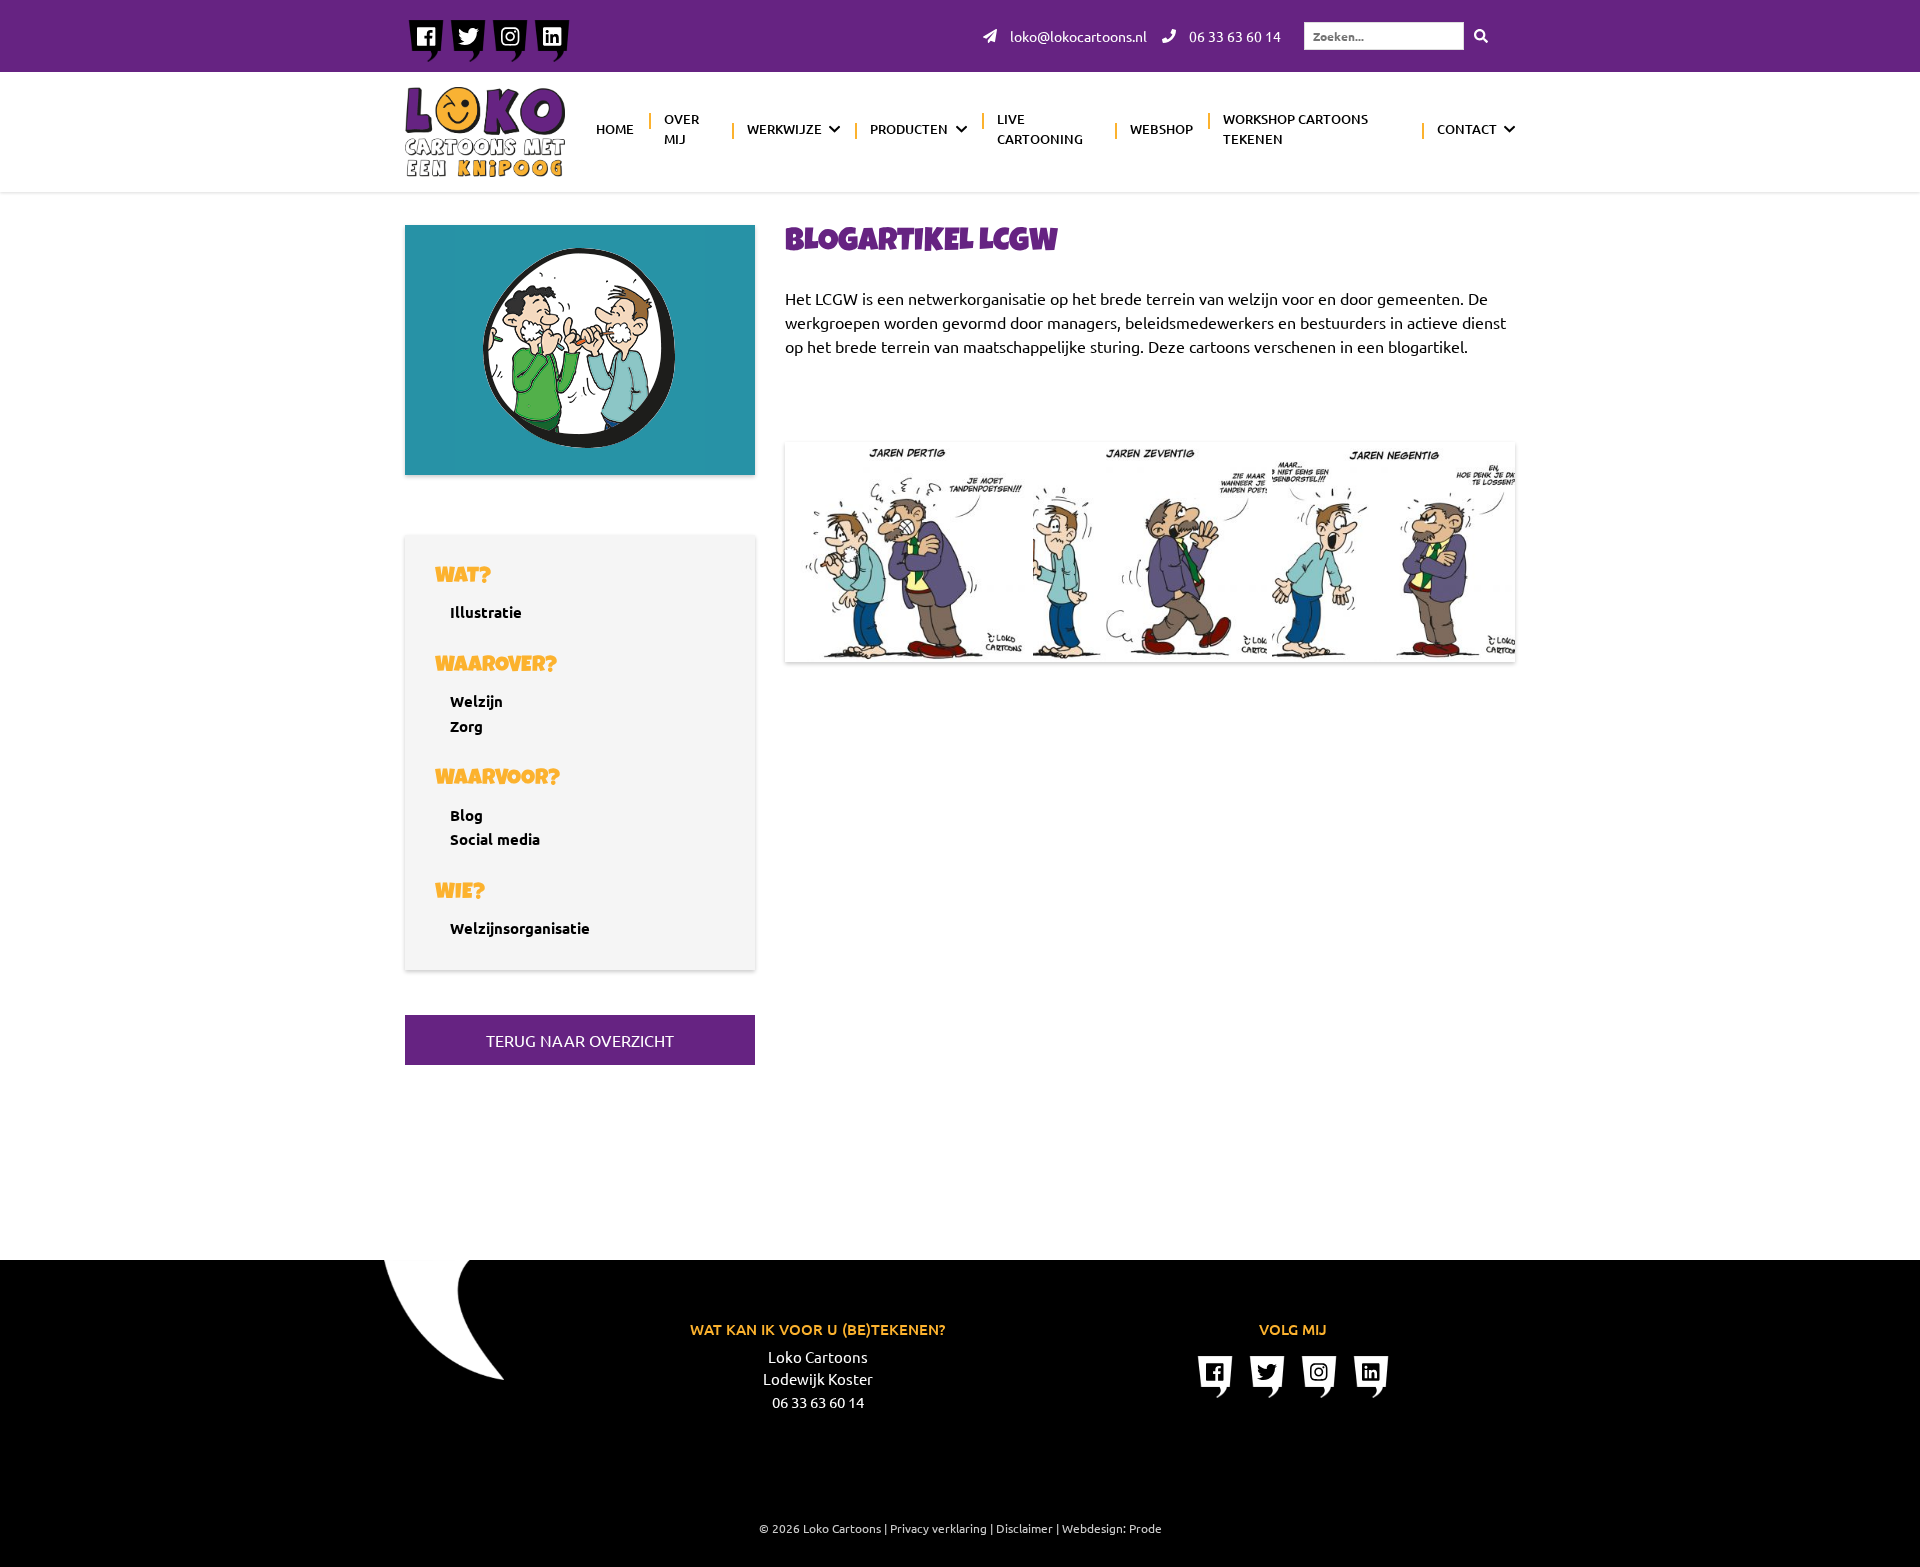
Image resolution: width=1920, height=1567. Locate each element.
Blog (466, 815)
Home (615, 129)
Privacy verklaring (938, 1528)
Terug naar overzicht (580, 1040)
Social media (495, 839)
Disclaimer (1024, 1528)
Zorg (466, 726)
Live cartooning (1040, 129)
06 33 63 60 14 (1233, 36)
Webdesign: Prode (1112, 1528)
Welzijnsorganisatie (520, 928)
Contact (1467, 129)
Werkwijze (784, 129)
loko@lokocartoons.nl (1077, 36)
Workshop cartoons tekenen (1295, 129)
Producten (909, 129)
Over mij (681, 129)
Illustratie (486, 612)
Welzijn (476, 701)
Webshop (1161, 129)
